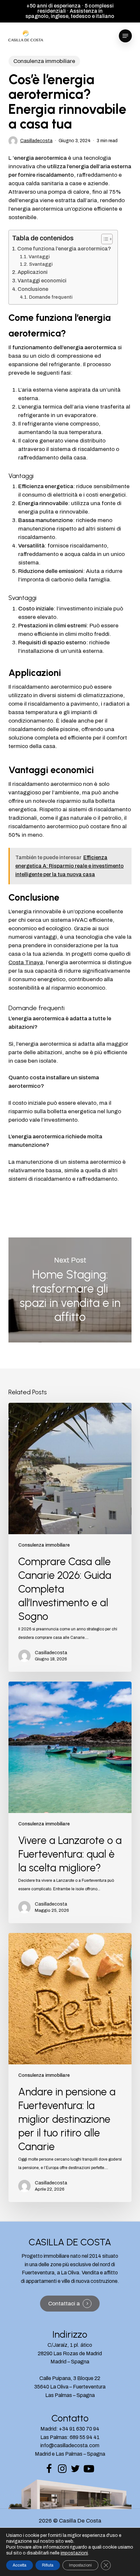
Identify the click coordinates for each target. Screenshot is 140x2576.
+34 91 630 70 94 (79, 2429)
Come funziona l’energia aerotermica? (64, 249)
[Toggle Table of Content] (104, 239)
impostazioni (74, 2553)
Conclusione (33, 289)
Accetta (20, 2565)
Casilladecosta (36, 141)
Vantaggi (39, 257)
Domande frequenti (51, 297)
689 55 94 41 (85, 2437)
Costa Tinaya (26, 962)
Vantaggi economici (42, 281)
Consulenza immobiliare (44, 61)
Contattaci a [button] (64, 2304)
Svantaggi (41, 264)
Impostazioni (80, 2565)
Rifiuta (48, 2565)
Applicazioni (33, 272)
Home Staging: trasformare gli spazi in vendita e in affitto (70, 1290)
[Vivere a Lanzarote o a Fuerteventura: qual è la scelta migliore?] (70, 1802)
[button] (125, 36)
